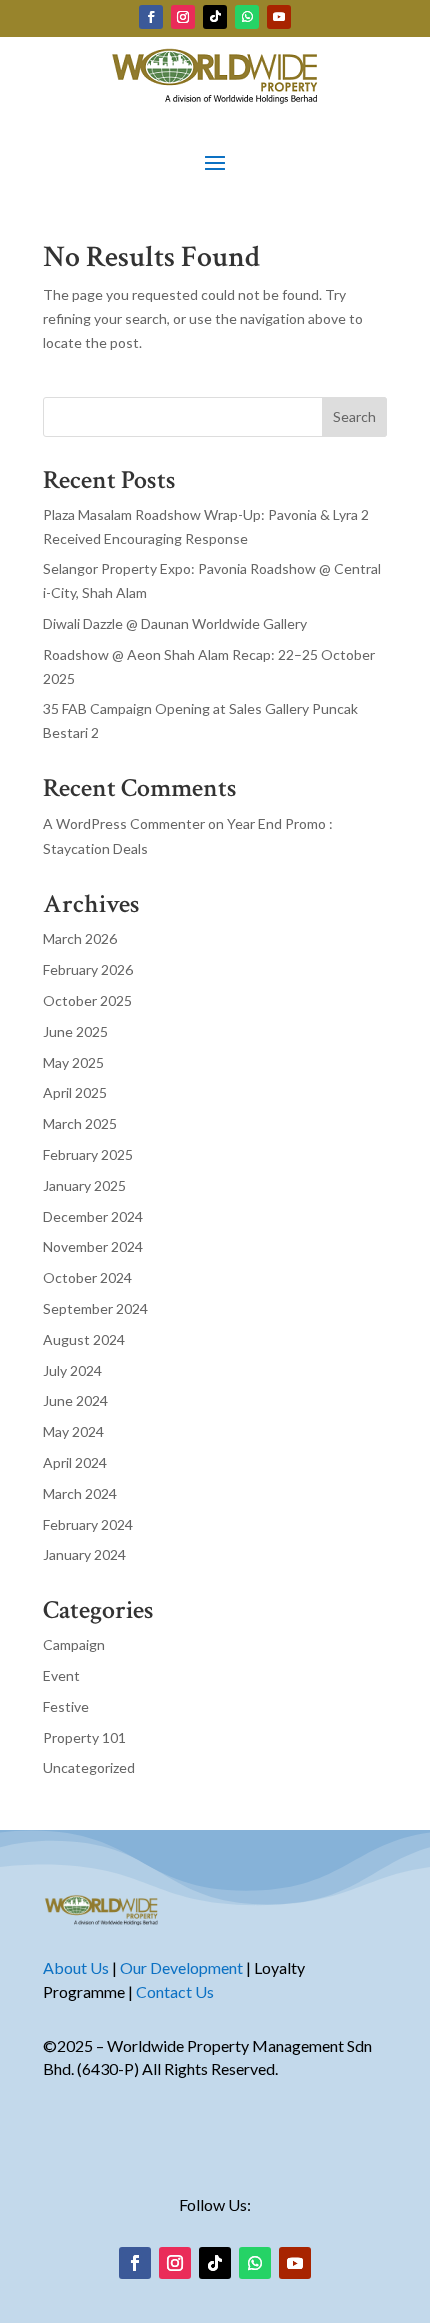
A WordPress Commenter (124, 823)
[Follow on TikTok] (215, 17)
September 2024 (95, 1308)
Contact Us (175, 1991)
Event (61, 1675)
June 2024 (75, 1400)
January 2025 (84, 1185)
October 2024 (87, 1277)
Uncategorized (89, 1767)
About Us (76, 1967)
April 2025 (75, 1092)
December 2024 (93, 1216)
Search (354, 416)
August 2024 (84, 1339)
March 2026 (80, 938)
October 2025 (87, 1000)
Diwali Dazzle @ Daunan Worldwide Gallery (175, 623)
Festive (66, 1706)
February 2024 (88, 1524)
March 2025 (80, 1123)
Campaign (74, 1644)
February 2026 (88, 969)
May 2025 (73, 1062)
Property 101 (84, 1737)
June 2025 (75, 1031)
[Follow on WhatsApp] (247, 17)
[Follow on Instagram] (183, 17)
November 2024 (93, 1246)
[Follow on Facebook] (151, 17)
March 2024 (80, 1493)
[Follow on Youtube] (279, 17)
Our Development (181, 1967)
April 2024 (75, 1462)
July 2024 (72, 1370)
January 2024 (84, 1554)
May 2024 (73, 1431)
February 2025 (88, 1154)
